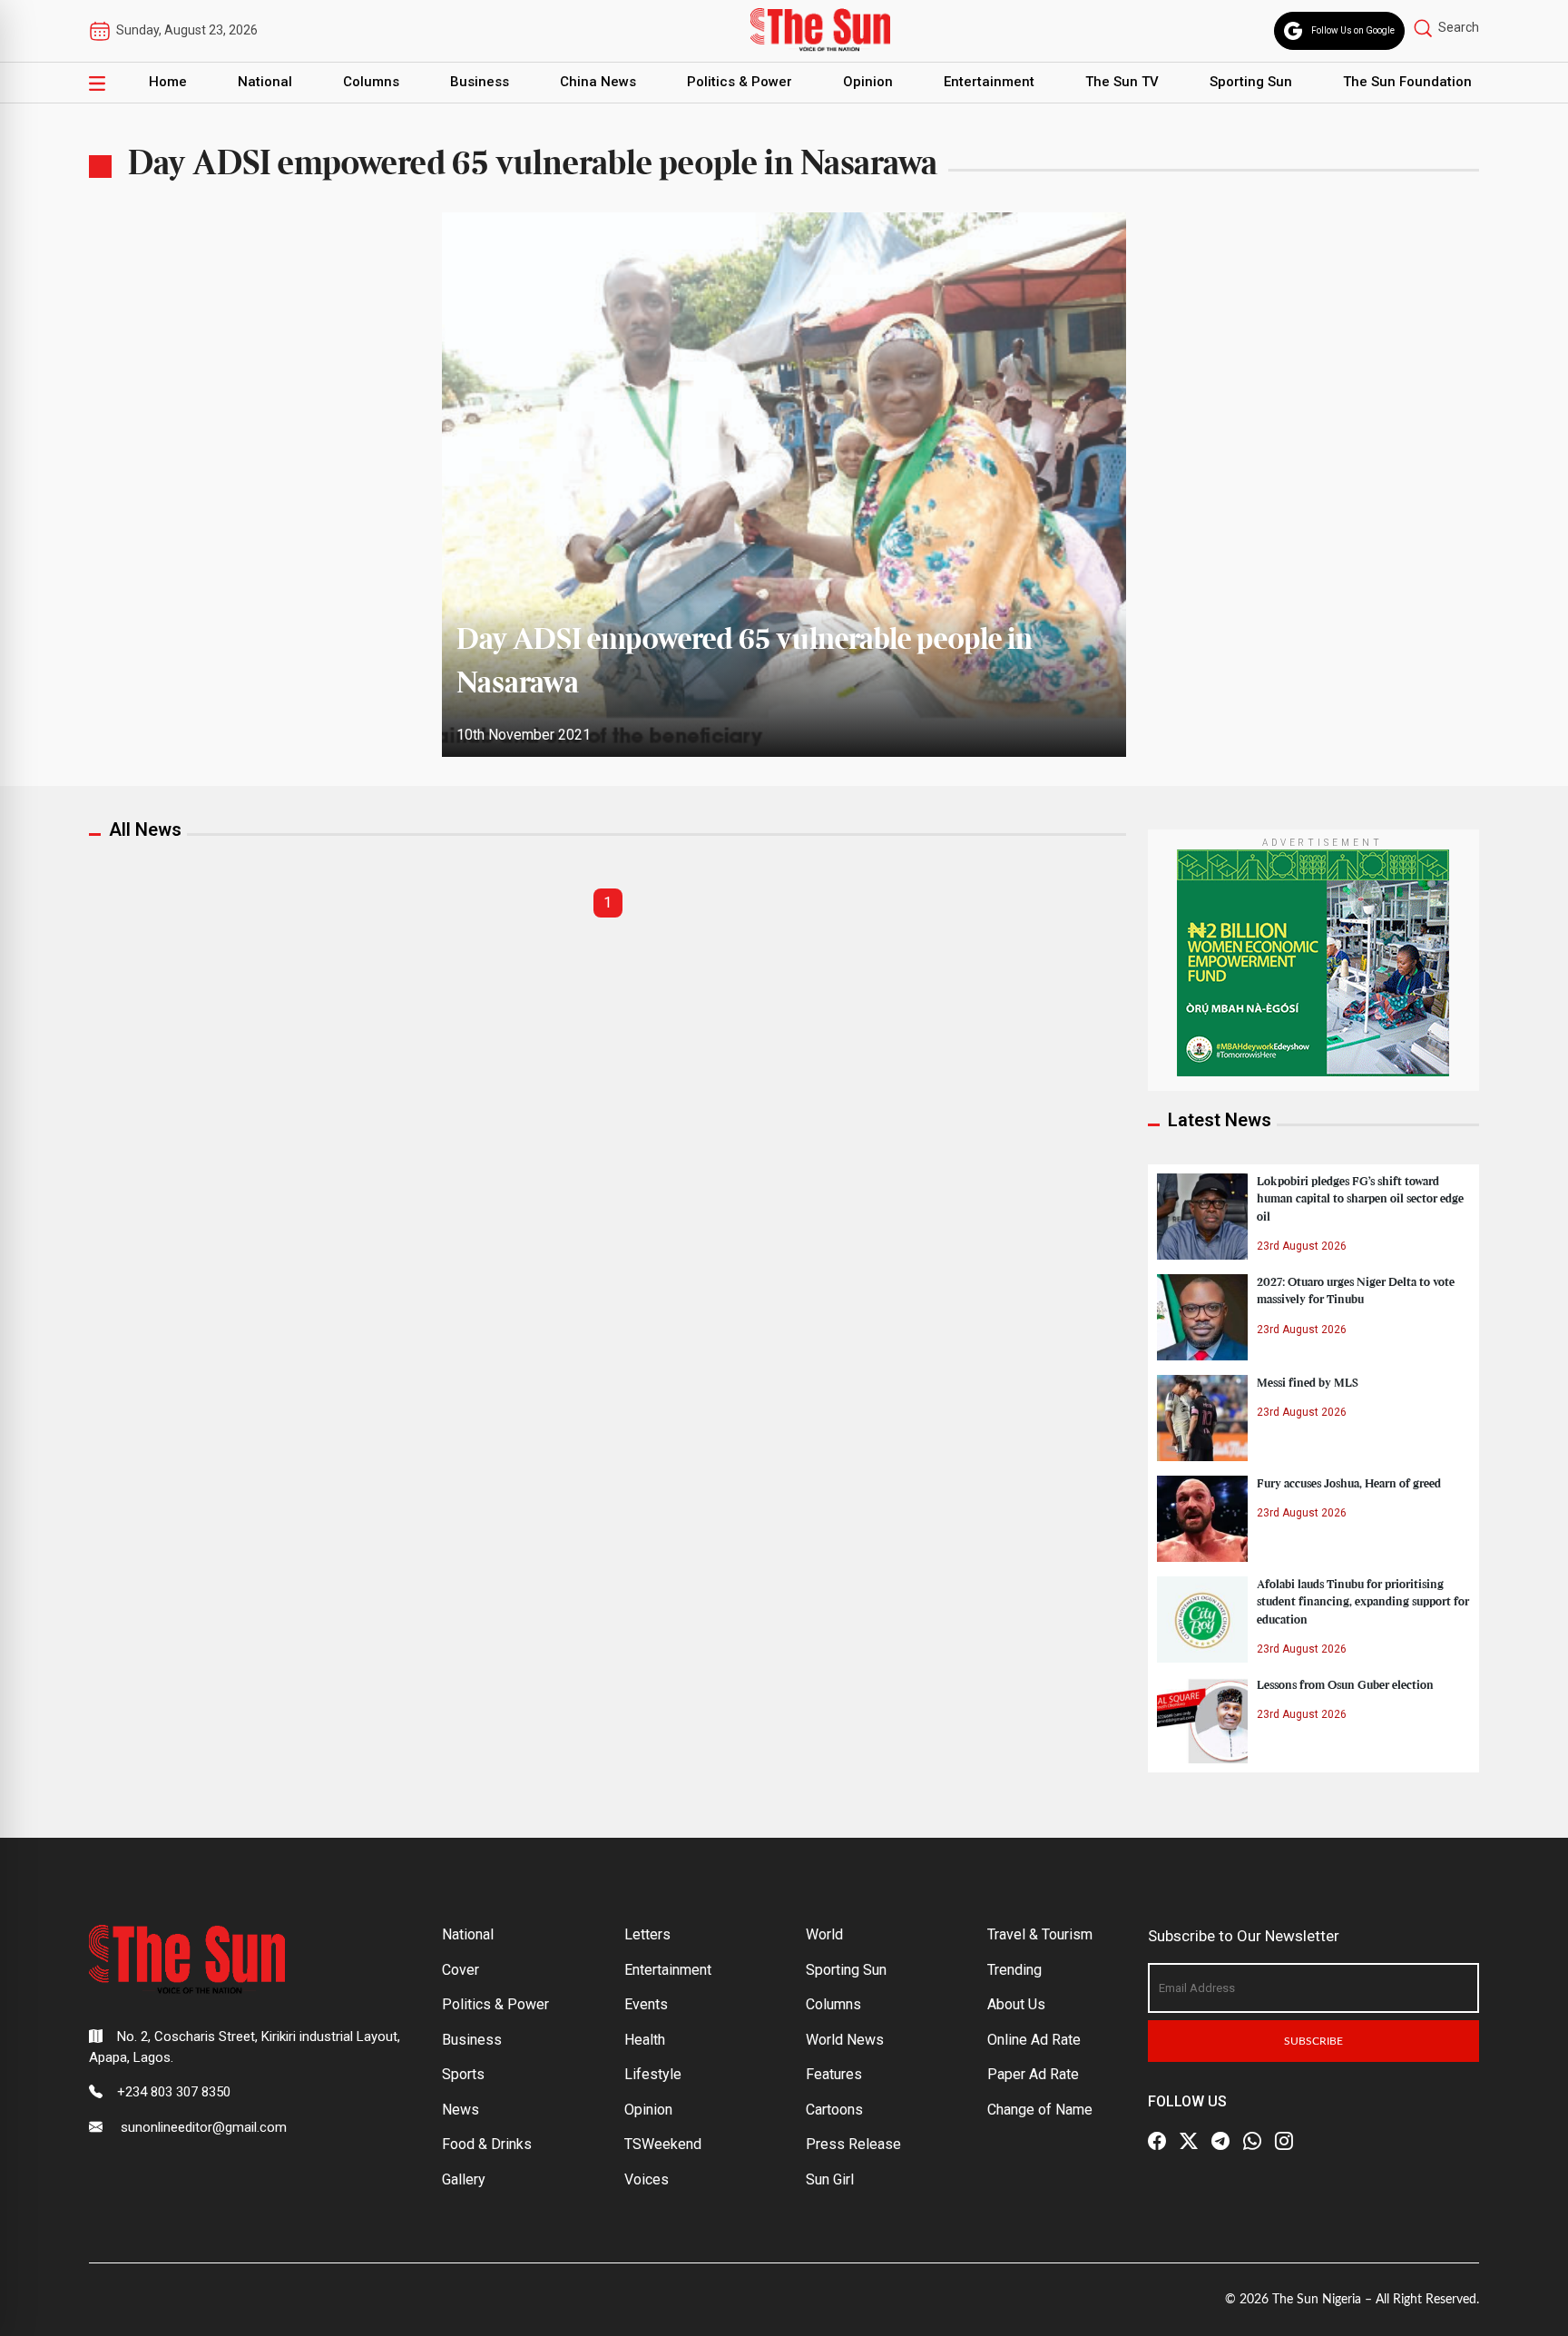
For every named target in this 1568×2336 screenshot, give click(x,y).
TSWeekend (663, 2144)
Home (168, 82)
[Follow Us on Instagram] (1284, 2141)
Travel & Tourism (1040, 1934)
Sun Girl (830, 2179)
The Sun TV (1122, 82)
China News (598, 82)
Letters (647, 1934)
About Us (1016, 2004)
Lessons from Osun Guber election (1345, 1685)
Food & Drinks (487, 2144)
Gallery (464, 2179)
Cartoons (834, 2110)
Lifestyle (653, 2074)
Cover (461, 1970)
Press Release (853, 2144)
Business (480, 82)
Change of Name (1040, 2110)
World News (845, 2040)
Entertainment (989, 82)
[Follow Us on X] (1189, 2141)
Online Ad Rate (1034, 2040)
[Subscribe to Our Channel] (1220, 2141)
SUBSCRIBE (1313, 2041)
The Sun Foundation (1407, 82)
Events (646, 2004)
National (265, 82)
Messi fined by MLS (1308, 1383)
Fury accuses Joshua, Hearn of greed (1349, 1484)
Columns (371, 82)
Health (645, 2040)
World (824, 1934)
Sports (463, 2074)
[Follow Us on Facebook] (1157, 2141)
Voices (647, 2179)
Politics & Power (740, 82)
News (461, 2110)
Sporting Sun (1251, 82)
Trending (1014, 1970)
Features (834, 2074)
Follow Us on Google (1353, 30)
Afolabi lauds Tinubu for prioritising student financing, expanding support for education (1363, 1602)
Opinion (868, 82)
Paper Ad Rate (1033, 2074)
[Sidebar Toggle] (97, 83)
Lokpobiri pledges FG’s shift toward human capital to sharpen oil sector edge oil (1360, 1199)
